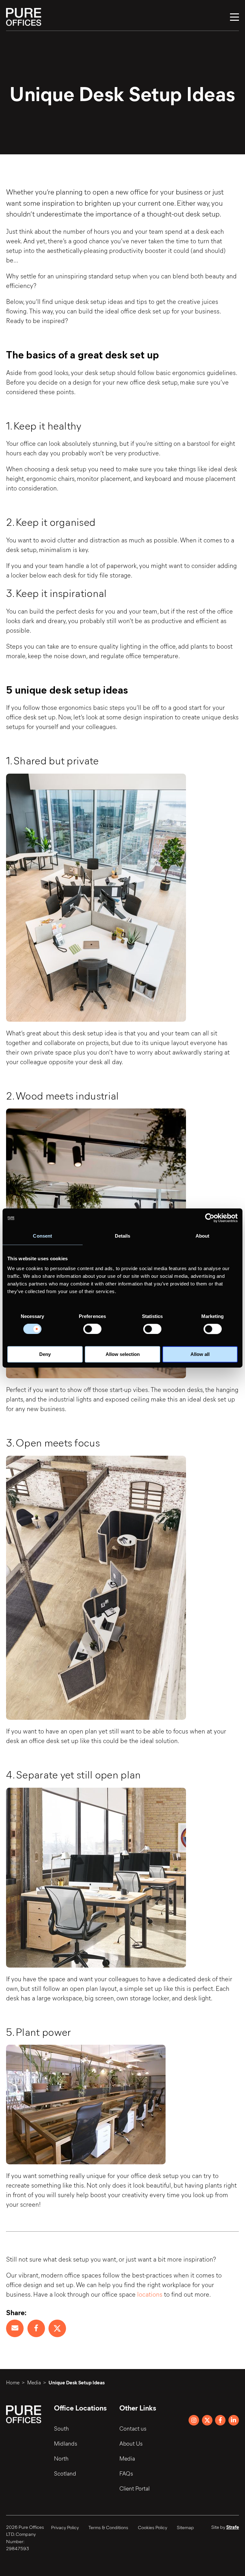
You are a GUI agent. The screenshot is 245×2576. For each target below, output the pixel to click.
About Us (131, 2443)
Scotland (65, 2473)
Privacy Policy (65, 2527)
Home (13, 2382)
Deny (45, 1354)
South (61, 2428)
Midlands (66, 2443)
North (61, 2458)
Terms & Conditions (108, 2527)
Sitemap (185, 2527)
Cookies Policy (152, 2527)
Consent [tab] (42, 1236)
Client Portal (134, 2488)
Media (34, 2382)
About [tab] (203, 1236)
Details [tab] (123, 1236)
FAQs (126, 2473)
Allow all (200, 1354)
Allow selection (123, 1354)
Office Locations (80, 2407)
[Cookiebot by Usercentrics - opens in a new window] (210, 1218)
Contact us (133, 2428)
